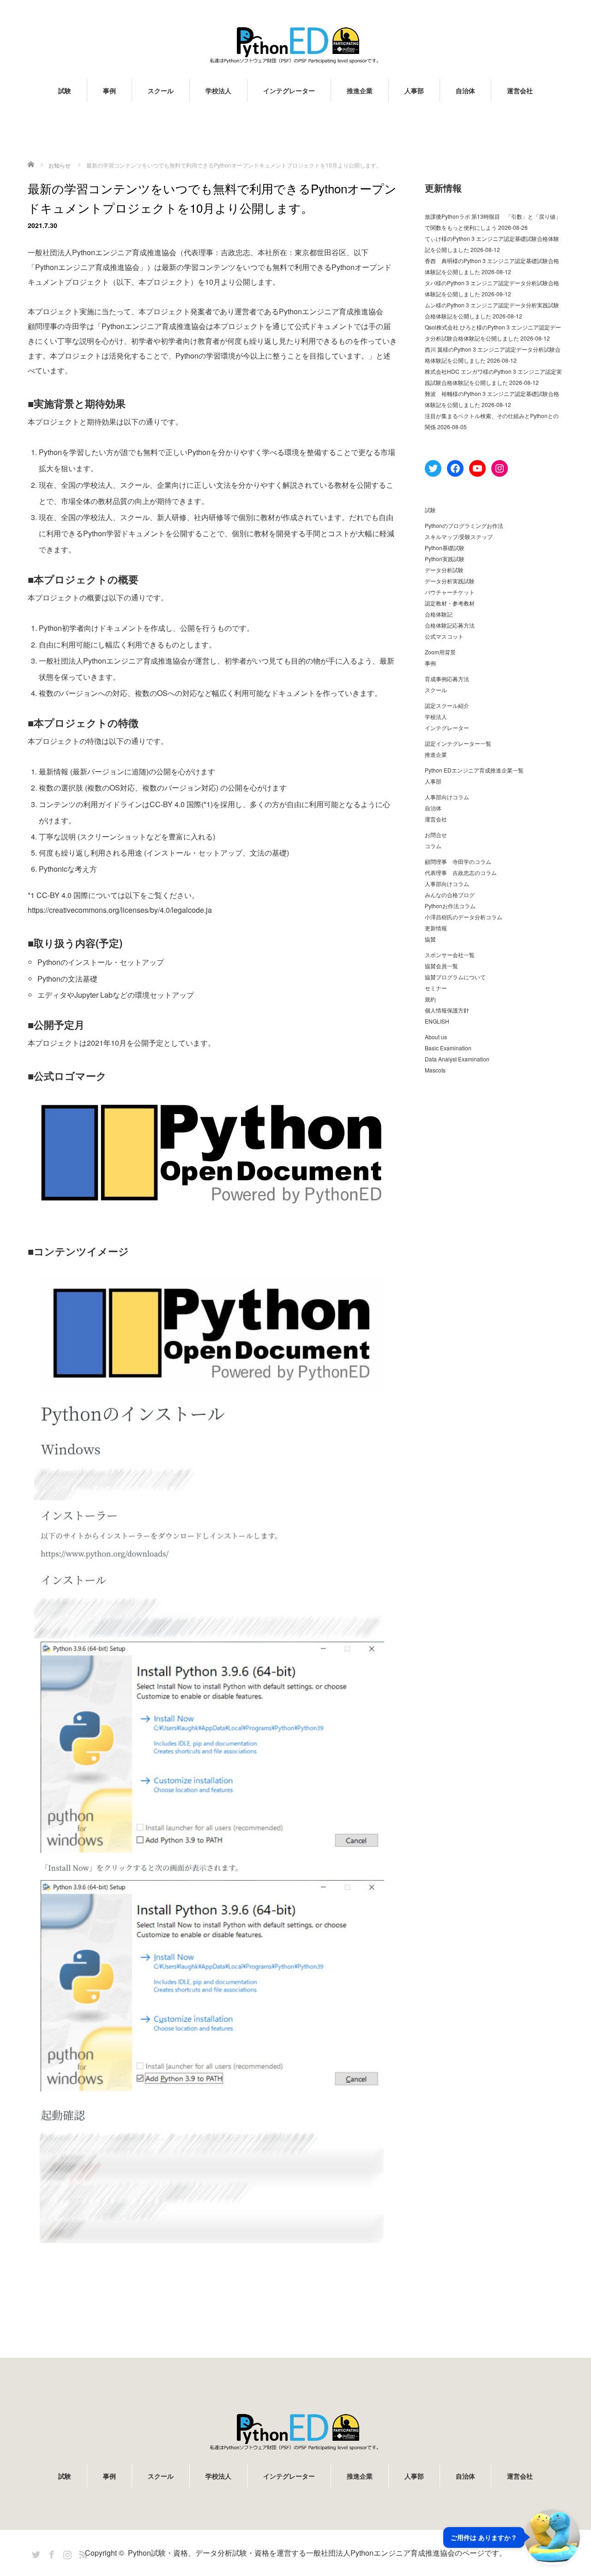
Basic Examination (448, 1048)
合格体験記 (439, 614)
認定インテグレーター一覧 (458, 743)
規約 (430, 999)
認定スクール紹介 (447, 705)
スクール (161, 90)
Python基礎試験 (445, 548)
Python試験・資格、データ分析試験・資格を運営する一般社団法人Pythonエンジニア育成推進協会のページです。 (317, 2553)
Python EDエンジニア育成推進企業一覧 (474, 770)
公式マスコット (444, 636)
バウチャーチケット (450, 592)
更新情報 (436, 928)
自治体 (465, 90)
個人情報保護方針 (447, 1010)
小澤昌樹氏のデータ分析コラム (464, 917)
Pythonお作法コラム (450, 906)
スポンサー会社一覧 (450, 955)
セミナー (436, 988)
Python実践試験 (445, 559)
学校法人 (218, 90)
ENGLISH (437, 1021)
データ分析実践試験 (450, 581)
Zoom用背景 (440, 652)
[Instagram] (66, 2553)
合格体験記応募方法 (450, 625)
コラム (433, 846)
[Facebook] (50, 2553)
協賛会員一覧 (441, 966)
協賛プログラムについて (455, 977)
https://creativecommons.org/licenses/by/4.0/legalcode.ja (120, 910)
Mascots (435, 1070)
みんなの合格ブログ (450, 895)
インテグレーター (289, 90)
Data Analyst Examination (457, 1059)
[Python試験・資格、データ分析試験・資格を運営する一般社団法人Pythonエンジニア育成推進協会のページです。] (295, 45)
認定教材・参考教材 (450, 603)
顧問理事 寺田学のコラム (458, 861)
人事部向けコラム (447, 797)
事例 (109, 90)
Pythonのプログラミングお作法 (464, 525)
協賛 (430, 939)
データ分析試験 (444, 570)
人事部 (414, 90)
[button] (512, 2537)
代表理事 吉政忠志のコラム (461, 872)
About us (436, 1037)
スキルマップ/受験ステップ (459, 536)
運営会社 (520, 90)
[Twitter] (35, 2553)
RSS (82, 2553)
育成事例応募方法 (447, 679)
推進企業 (360, 90)
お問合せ (436, 835)
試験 (65, 90)
